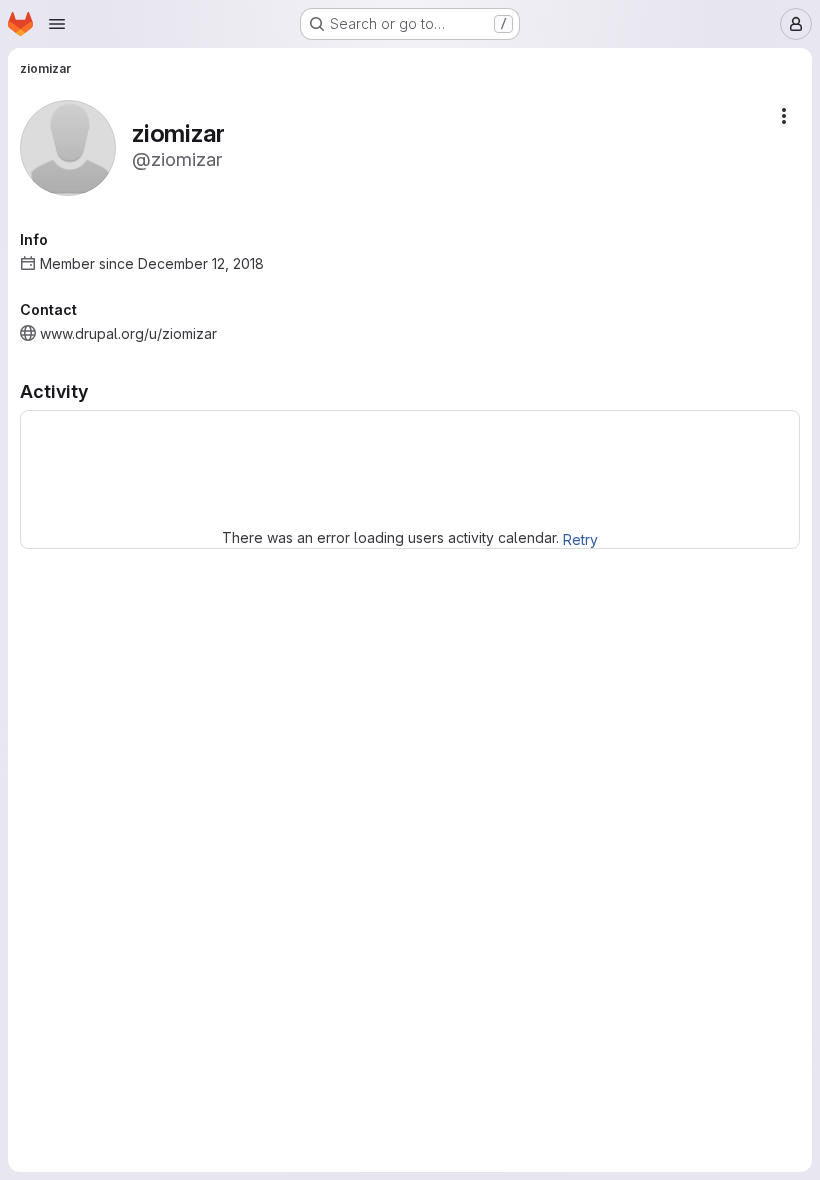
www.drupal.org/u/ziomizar (128, 333)
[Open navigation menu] (57, 24)
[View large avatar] (68, 146)
